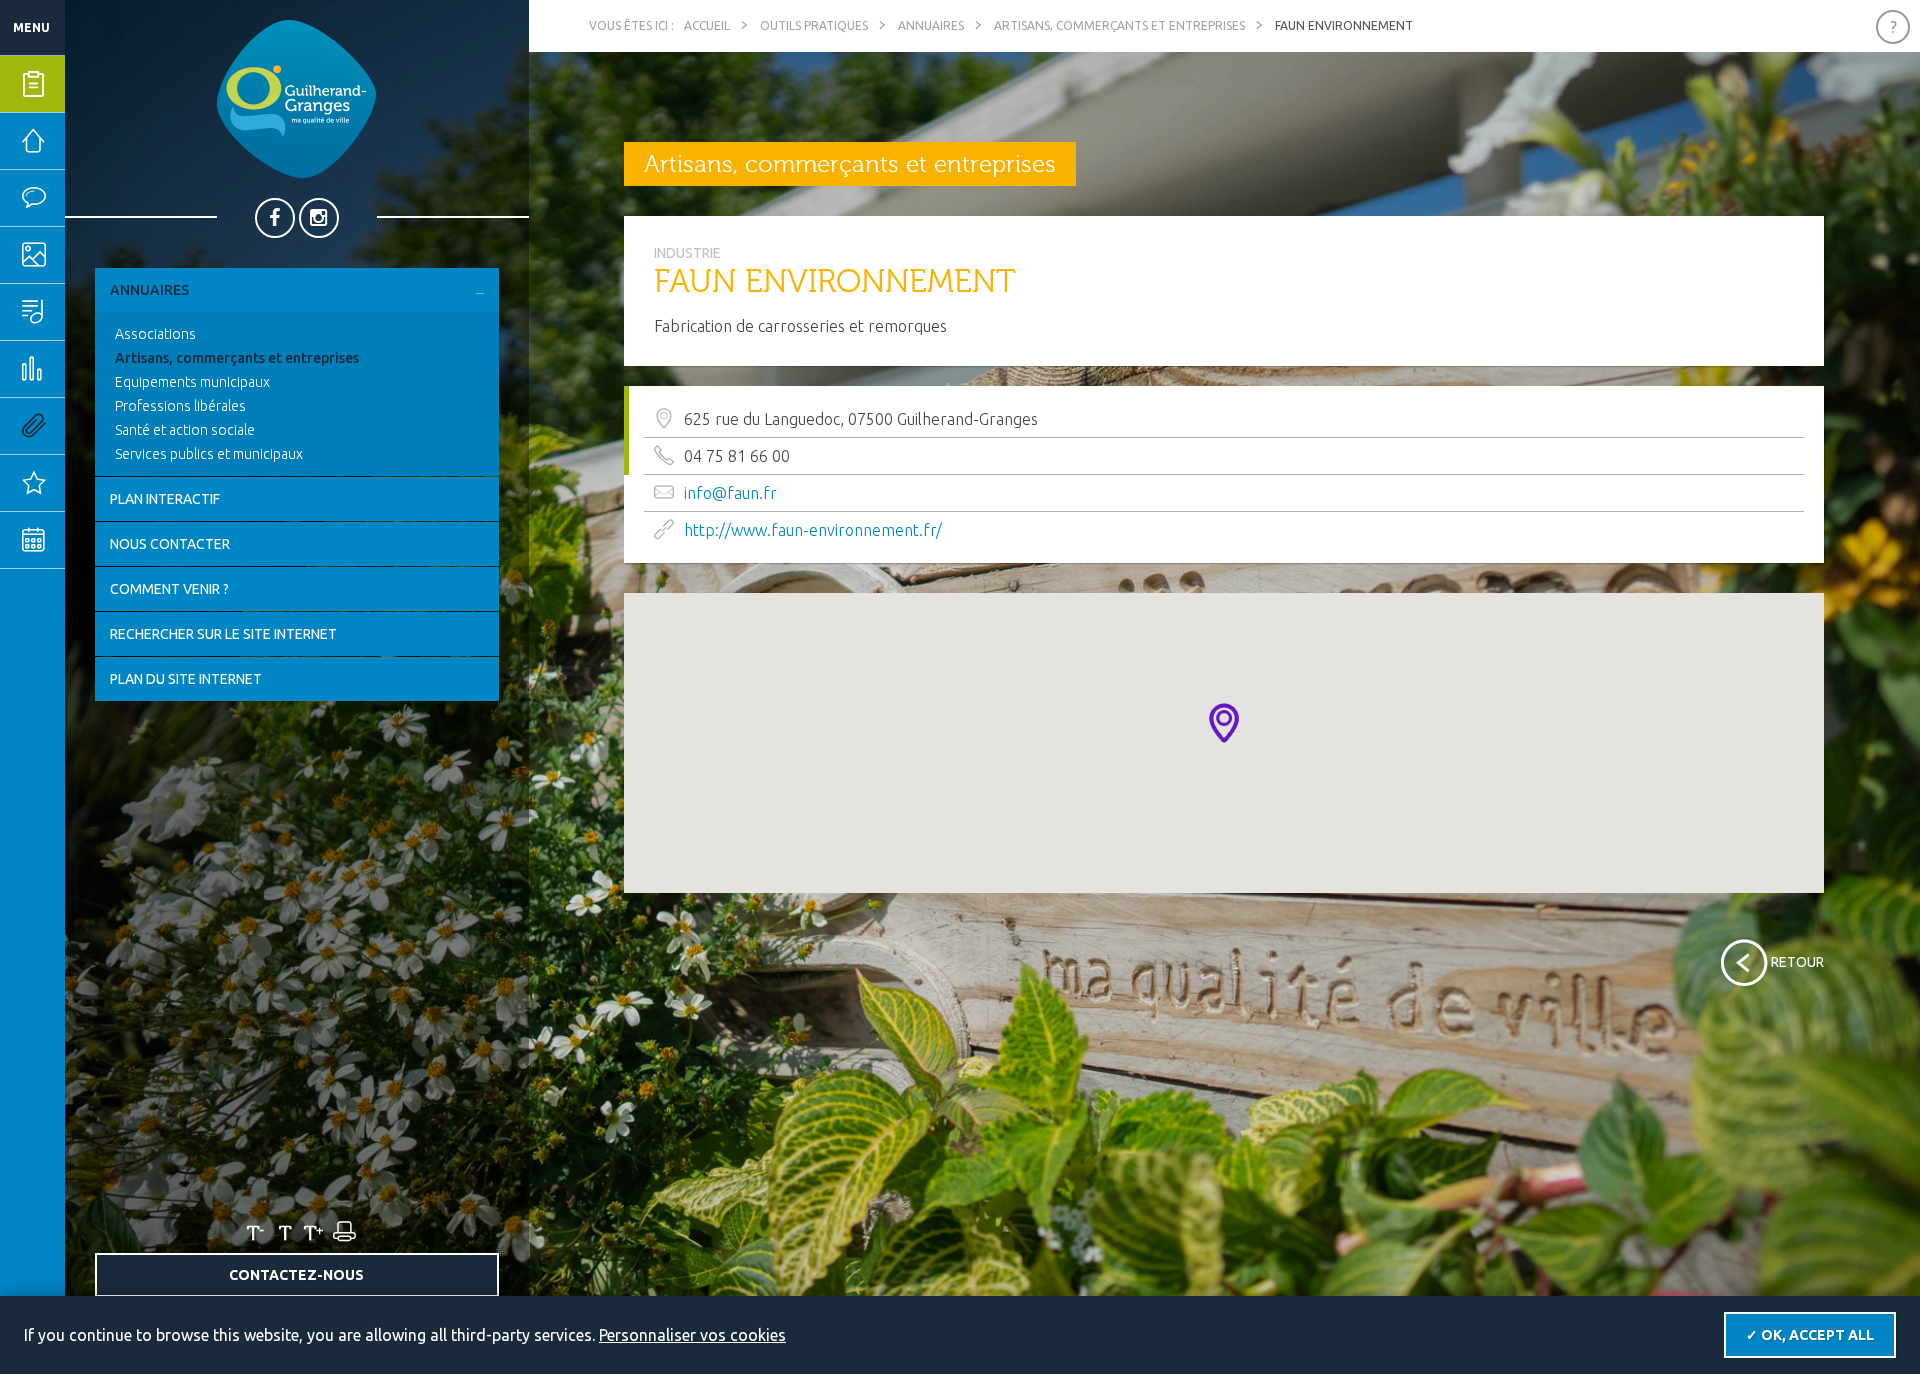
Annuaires (149, 290)
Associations (155, 334)
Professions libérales (180, 406)
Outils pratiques (95, 426)
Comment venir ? (169, 589)
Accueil (707, 25)
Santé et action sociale (185, 430)
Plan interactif (165, 499)
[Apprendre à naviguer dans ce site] (1893, 27)
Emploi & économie (95, 369)
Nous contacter (170, 544)
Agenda (95, 540)
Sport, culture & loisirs (95, 312)
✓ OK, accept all (1810, 1335)
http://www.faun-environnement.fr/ (813, 530)
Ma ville (95, 255)
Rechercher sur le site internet (223, 634)
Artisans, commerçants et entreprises (237, 358)
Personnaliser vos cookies (692, 1335)
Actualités (95, 483)
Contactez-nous (296, 1275)
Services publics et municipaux (209, 454)
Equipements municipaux (192, 382)
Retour (1797, 962)
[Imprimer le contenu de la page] (343, 1232)
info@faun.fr (730, 493)
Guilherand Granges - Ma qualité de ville (296, 99)
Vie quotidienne (95, 198)
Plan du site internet (186, 679)
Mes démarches (95, 84)
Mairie (92, 141)
